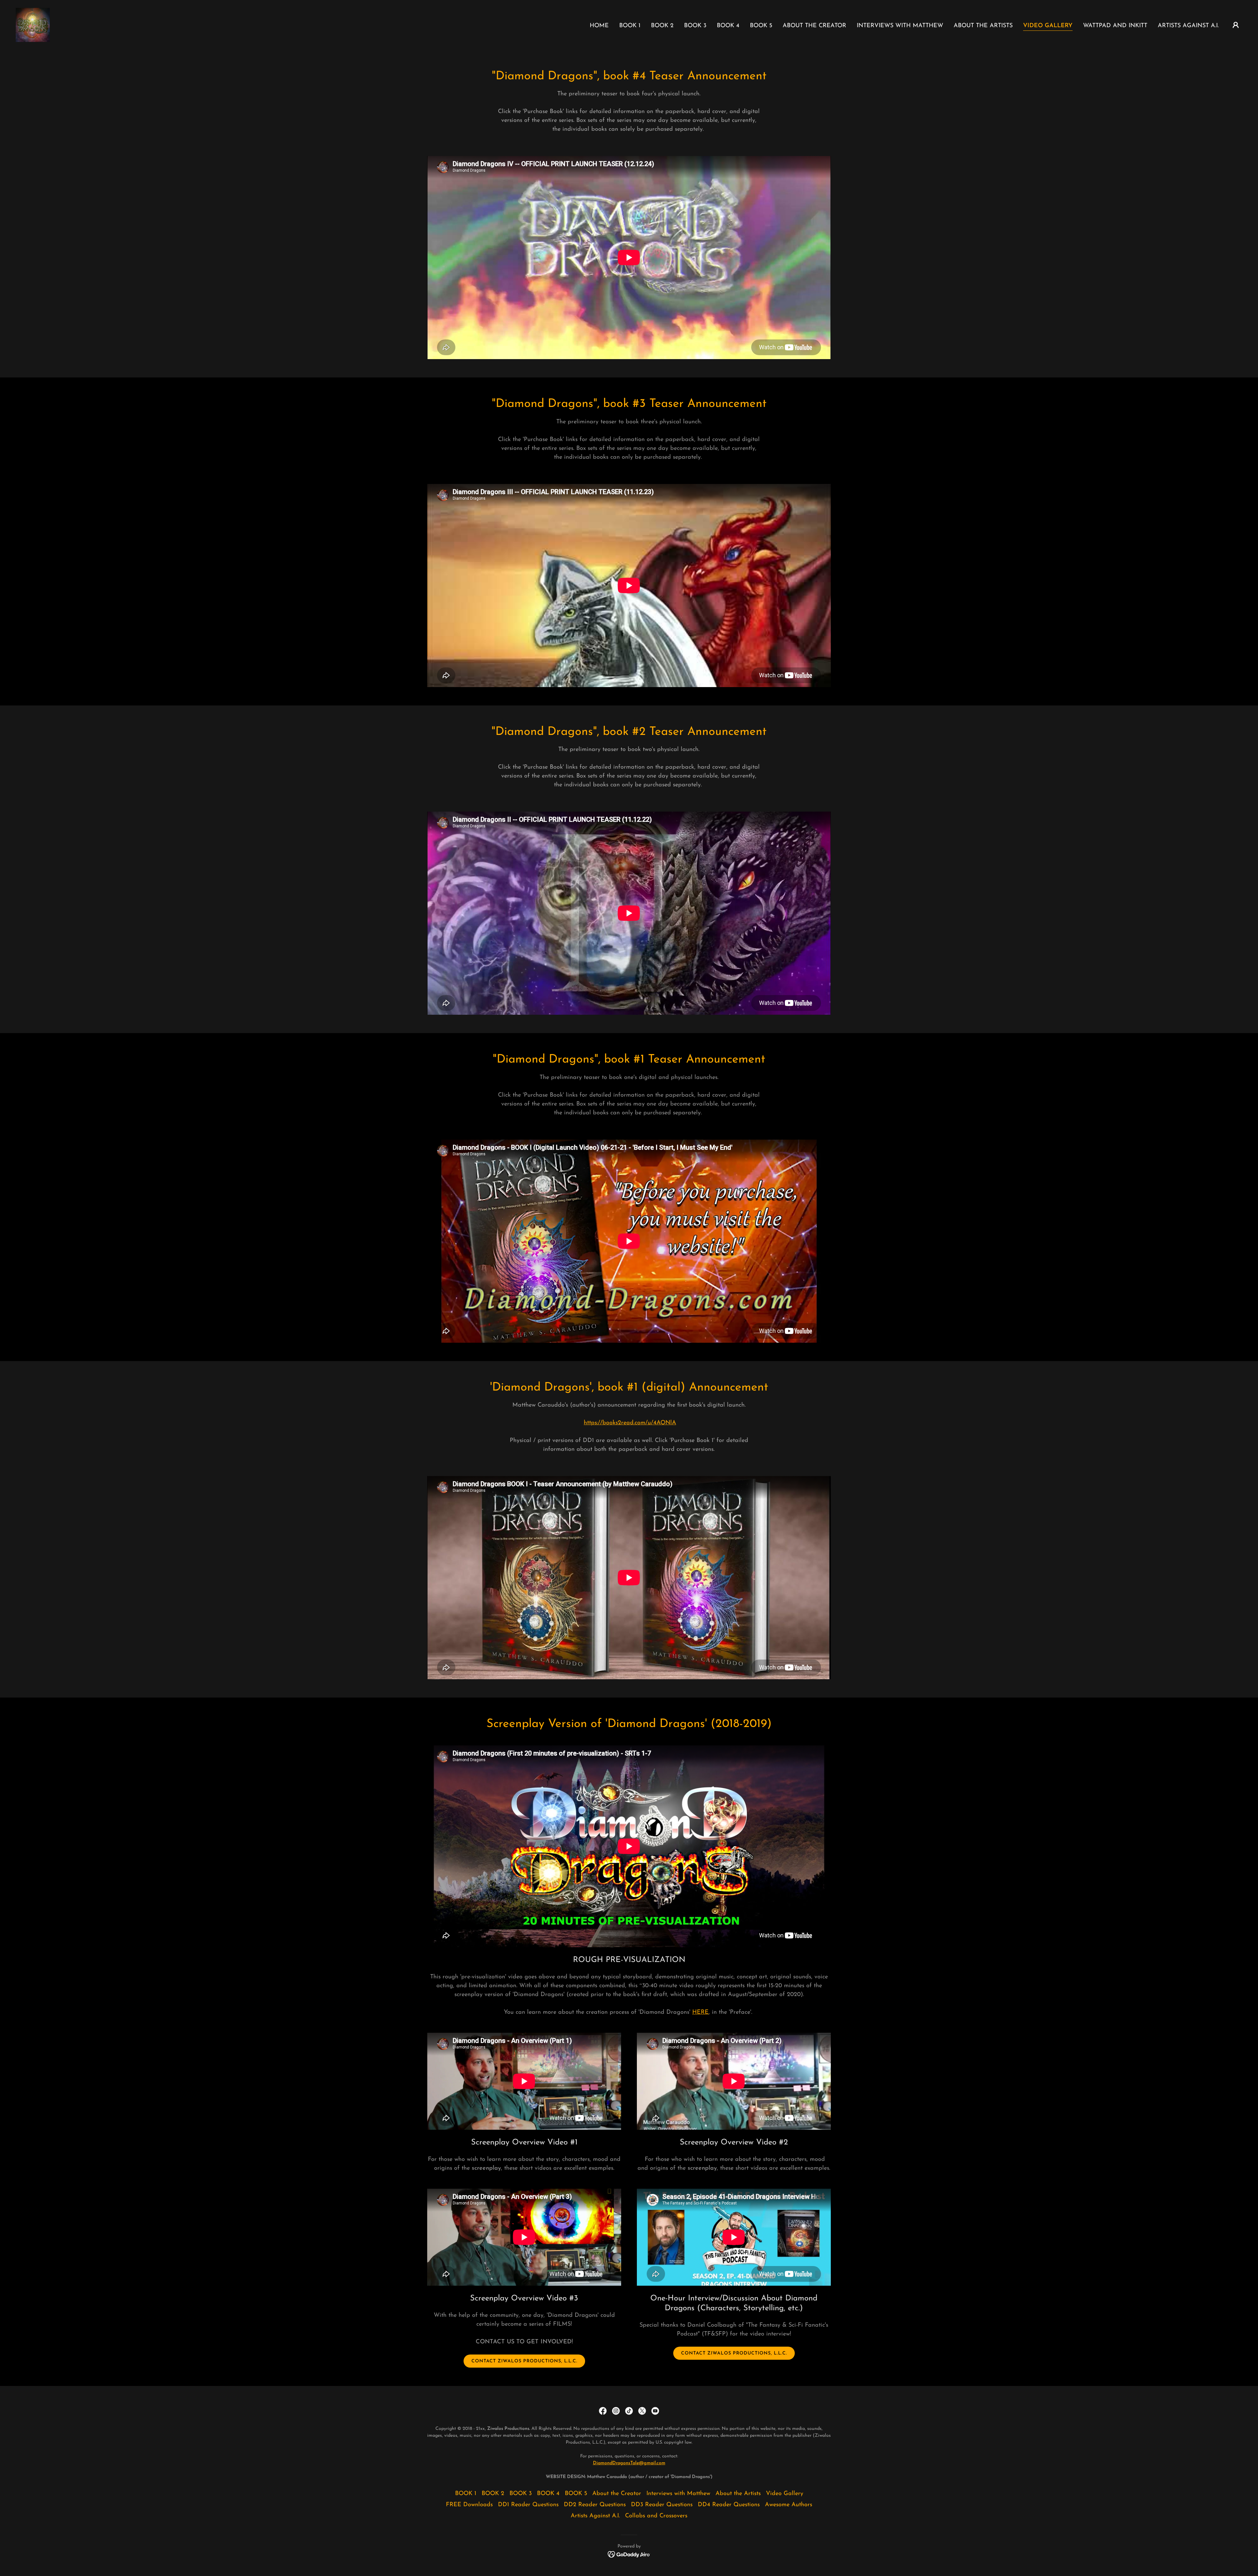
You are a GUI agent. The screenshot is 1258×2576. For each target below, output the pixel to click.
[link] (33, 25)
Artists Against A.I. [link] (1188, 26)
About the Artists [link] (983, 26)
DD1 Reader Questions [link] (528, 2505)
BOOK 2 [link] (662, 26)
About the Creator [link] (814, 26)
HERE (700, 2012)
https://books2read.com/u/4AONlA (630, 1423)
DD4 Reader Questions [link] (729, 2505)
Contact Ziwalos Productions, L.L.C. (524, 2361)
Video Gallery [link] (1048, 26)
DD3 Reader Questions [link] (662, 2505)
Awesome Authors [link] (789, 2505)
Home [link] (599, 26)
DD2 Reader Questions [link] (595, 2505)
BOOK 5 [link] (761, 26)
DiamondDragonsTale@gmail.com (629, 2463)
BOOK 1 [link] (630, 26)
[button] (1236, 25)
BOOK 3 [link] (695, 26)
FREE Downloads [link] (469, 2505)
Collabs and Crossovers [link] (656, 2516)
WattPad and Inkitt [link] (1115, 26)
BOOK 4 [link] (728, 26)
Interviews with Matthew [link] (900, 26)
